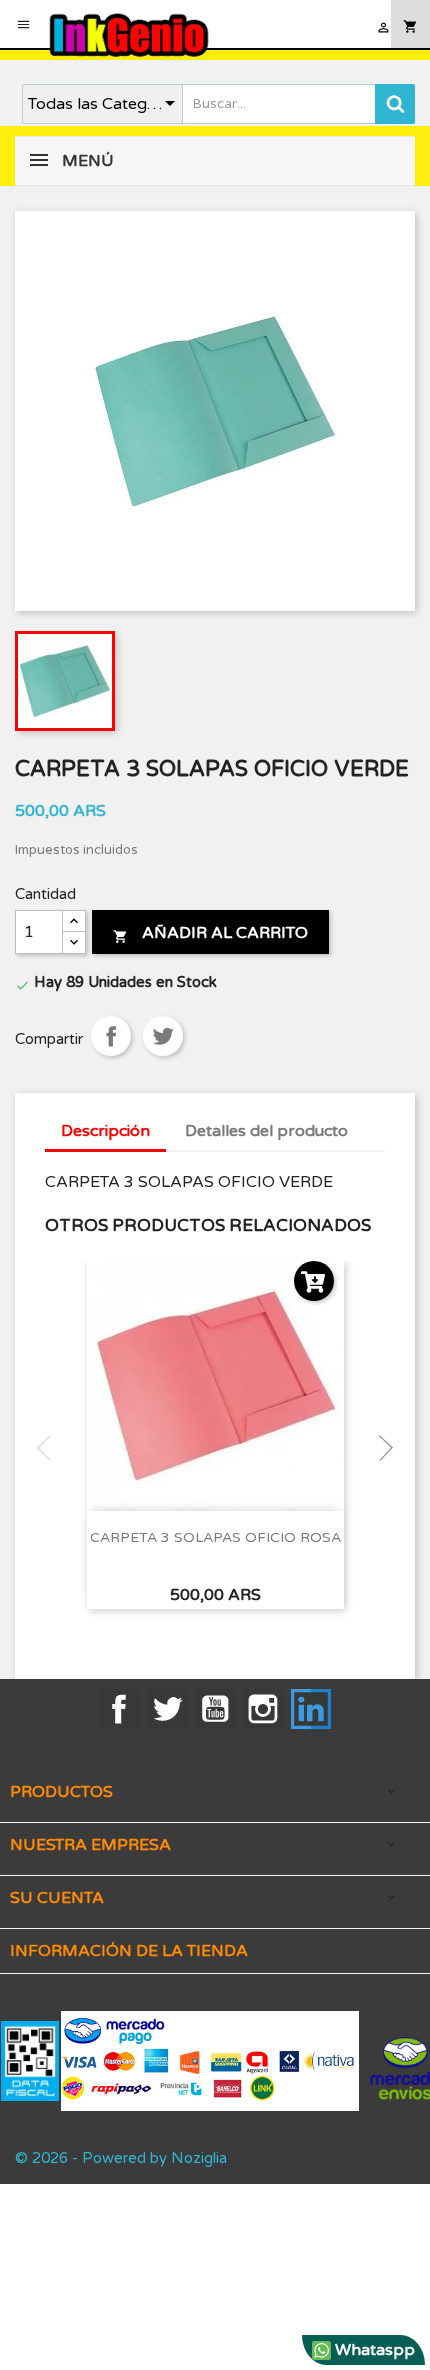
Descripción (105, 1131)
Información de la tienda (129, 1951)
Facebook (119, 1709)
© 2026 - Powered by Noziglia (121, 2158)
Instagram (263, 1709)
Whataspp (373, 2350)
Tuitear (163, 1036)
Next (380, 1448)
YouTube (215, 1709)
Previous (50, 1448)
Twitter (167, 1709)
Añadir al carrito (210, 933)
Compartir (111, 1036)
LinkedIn (311, 1709)
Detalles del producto (266, 1131)
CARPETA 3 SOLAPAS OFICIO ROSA (215, 1537)
